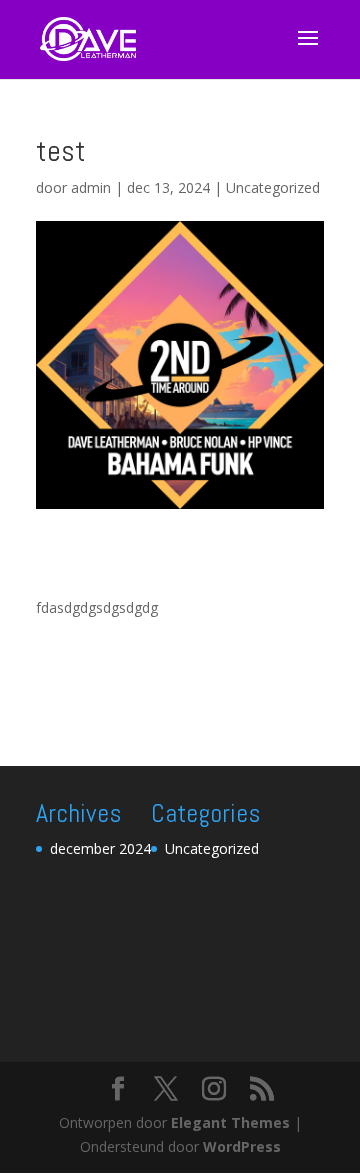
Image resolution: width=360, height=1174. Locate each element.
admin (91, 187)
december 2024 (100, 848)
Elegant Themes (230, 1122)
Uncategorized (273, 187)
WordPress (242, 1146)
